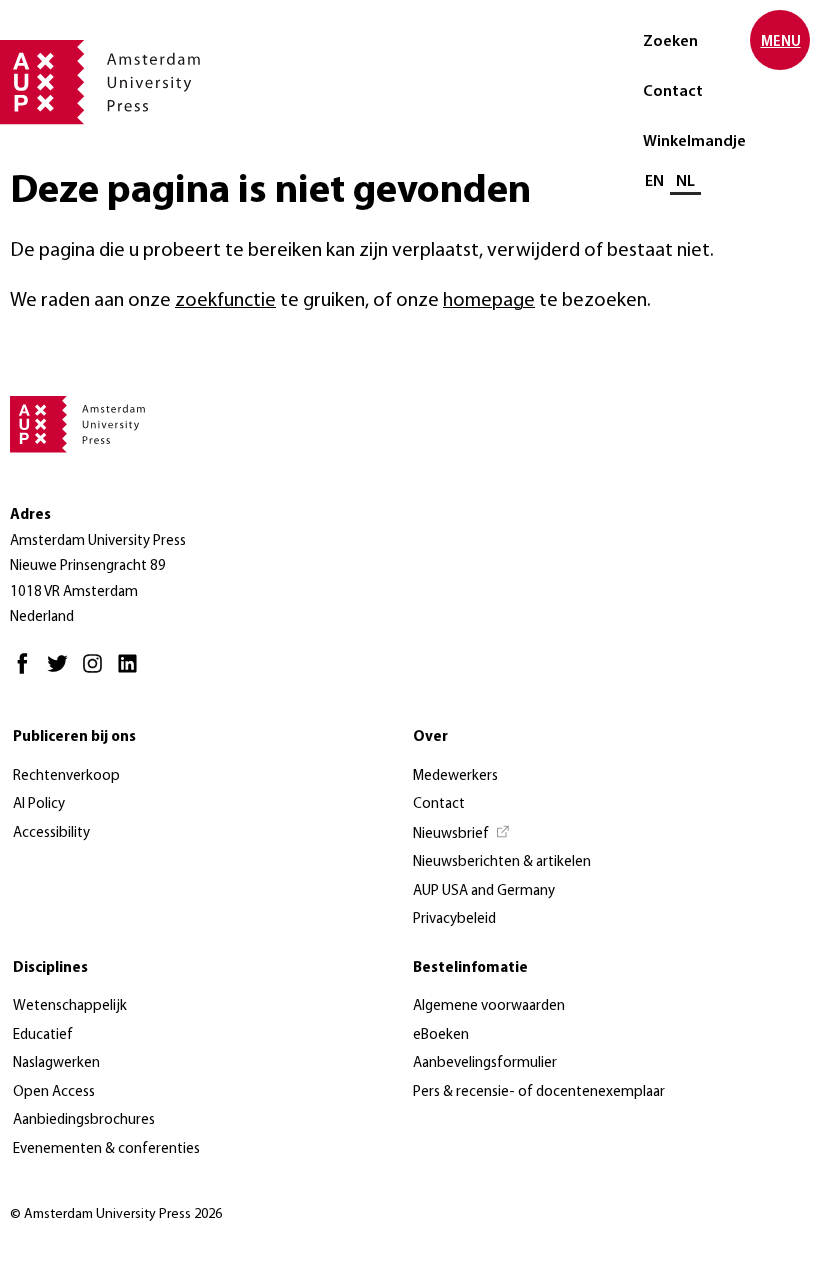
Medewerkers (455, 776)
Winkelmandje (694, 142)
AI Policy (39, 804)
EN (654, 182)
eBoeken (441, 1035)
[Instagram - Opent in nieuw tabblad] (97, 672)
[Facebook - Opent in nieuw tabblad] (27, 672)
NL (685, 182)
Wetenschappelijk (70, 1006)
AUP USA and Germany (484, 891)
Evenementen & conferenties (106, 1149)
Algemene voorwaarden (489, 1006)
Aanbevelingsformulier (485, 1063)
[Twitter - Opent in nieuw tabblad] (62, 672)
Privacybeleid (454, 919)
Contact (673, 92)
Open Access (54, 1092)
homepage (489, 301)
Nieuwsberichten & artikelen (502, 862)
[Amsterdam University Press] (100, 84)
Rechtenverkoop (66, 776)
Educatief (43, 1035)
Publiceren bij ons (74, 737)
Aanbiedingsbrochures (84, 1120)
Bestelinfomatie (470, 968)
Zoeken (670, 42)
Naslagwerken (56, 1063)
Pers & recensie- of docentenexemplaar (539, 1092)
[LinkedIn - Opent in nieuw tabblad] (132, 672)
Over (430, 737)
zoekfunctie (225, 301)
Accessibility (51, 833)
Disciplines (50, 968)
